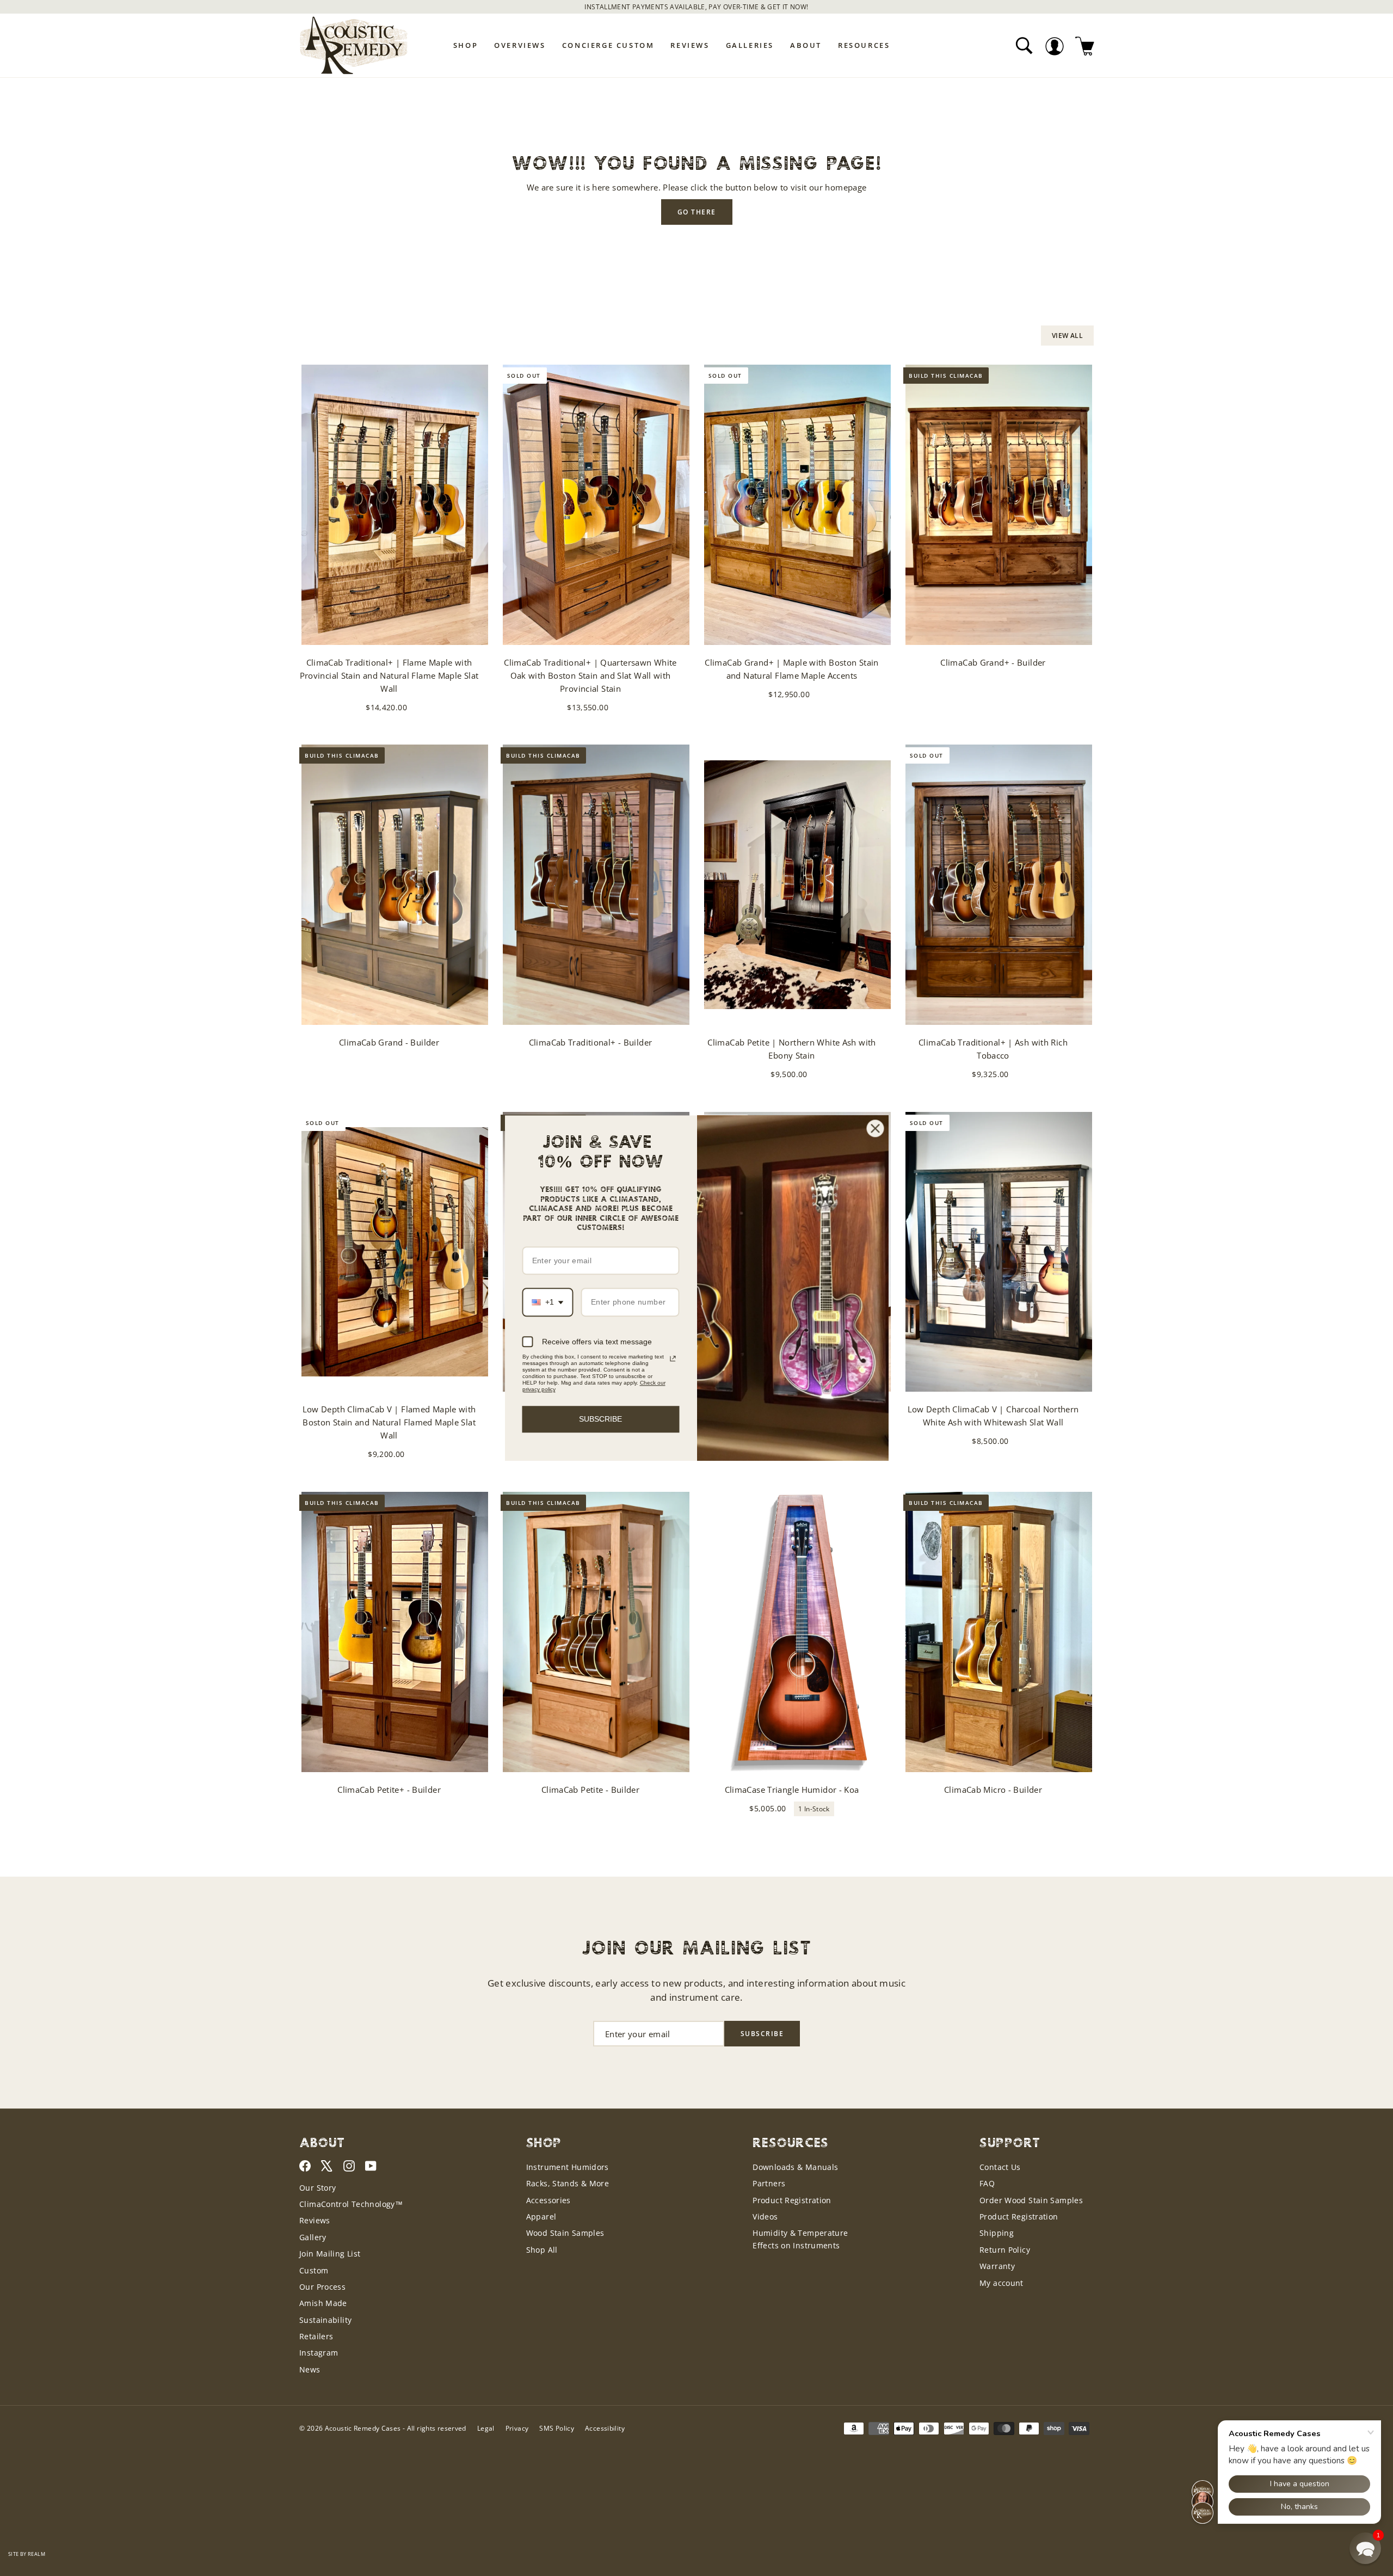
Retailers (316, 2336)
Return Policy (1005, 2250)
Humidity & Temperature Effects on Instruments (800, 2239)
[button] (1365, 2548)
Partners (769, 2183)
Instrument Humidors (568, 2167)
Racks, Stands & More (568, 2183)
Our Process (322, 2287)
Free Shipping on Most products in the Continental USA (697, 7)
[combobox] (548, 1303)
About (806, 45)
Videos (765, 2217)
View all (1067, 336)
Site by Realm (27, 2554)
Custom (314, 2270)
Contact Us (1000, 2167)
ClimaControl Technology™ (351, 2204)
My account (1001, 2283)
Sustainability (325, 2320)
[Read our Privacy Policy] (673, 1358)
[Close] (876, 1128)
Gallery (313, 2237)
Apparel (541, 2217)
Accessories (548, 2200)
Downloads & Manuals (795, 2167)
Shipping (997, 2233)
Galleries (750, 45)
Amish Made (323, 2303)
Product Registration (792, 2200)
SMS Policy (557, 2428)
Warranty (997, 2266)
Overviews (520, 45)
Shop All (542, 2250)
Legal (486, 2428)
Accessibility (605, 2428)
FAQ (987, 2183)
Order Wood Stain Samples (1031, 2200)
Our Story (318, 2188)
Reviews (690, 45)
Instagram (319, 2353)
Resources (864, 45)
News (310, 2369)
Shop (466, 45)
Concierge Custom (608, 45)
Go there (697, 212)
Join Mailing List (330, 2254)
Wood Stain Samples (565, 2233)
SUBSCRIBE (600, 1419)
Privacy (517, 2428)
